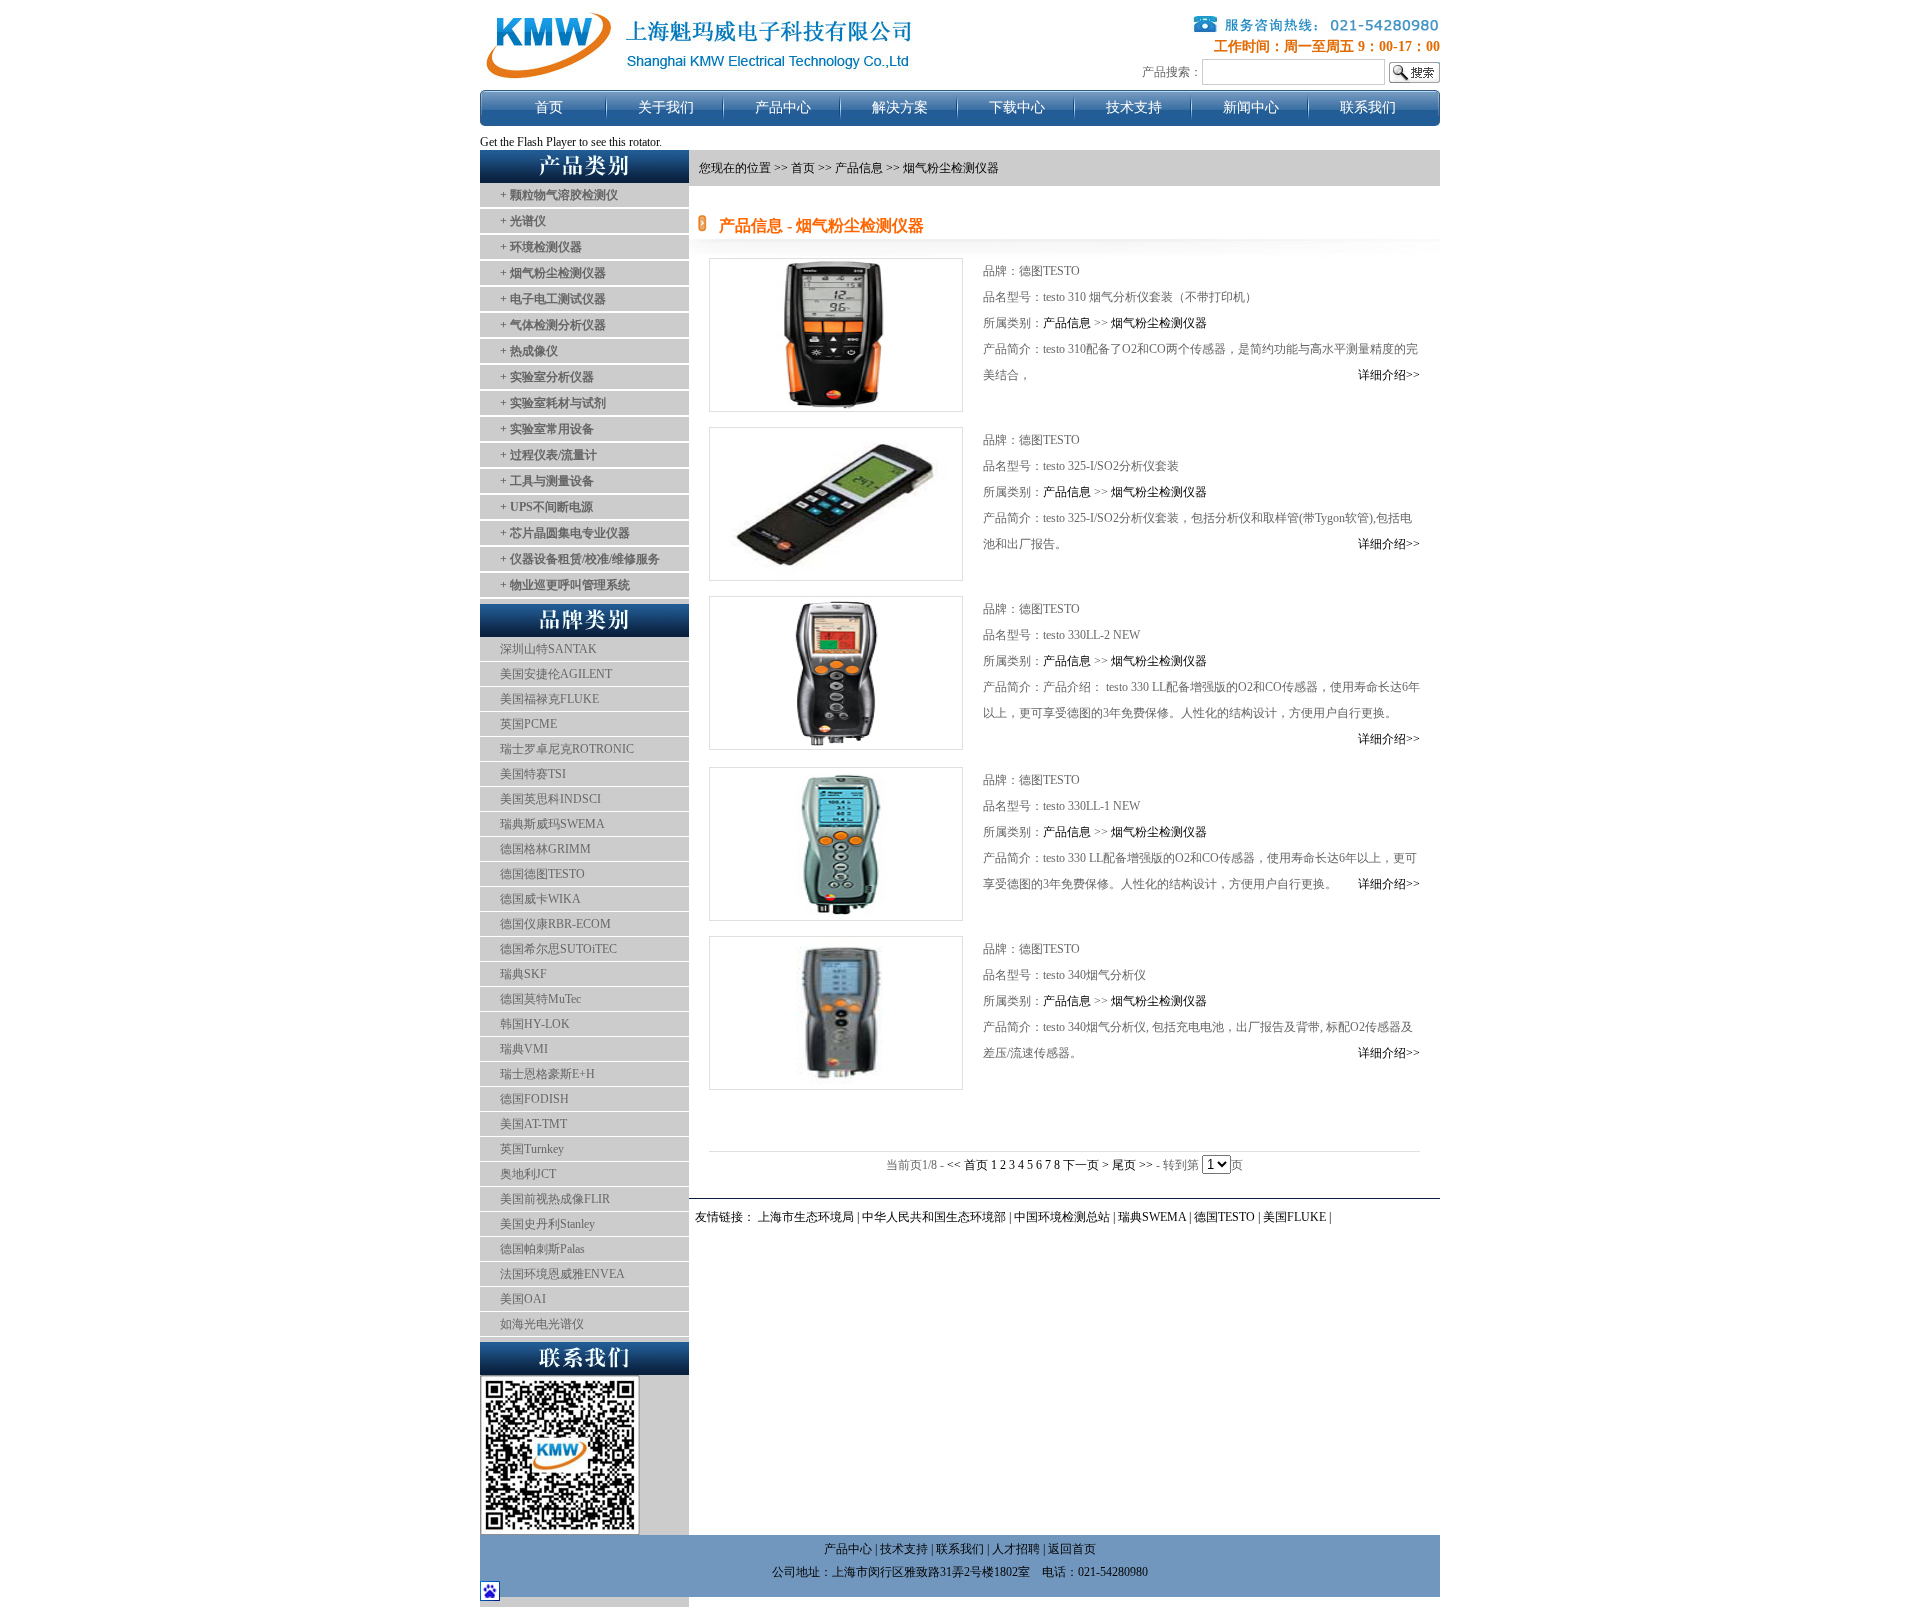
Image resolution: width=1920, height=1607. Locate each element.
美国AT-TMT (533, 1124)
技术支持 (1134, 107)
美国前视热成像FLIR (555, 1199)
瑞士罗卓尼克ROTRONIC (567, 749)
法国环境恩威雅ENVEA (562, 1274)
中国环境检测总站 (1062, 1217)
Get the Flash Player (528, 142)
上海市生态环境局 (806, 1217)
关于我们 (666, 107)
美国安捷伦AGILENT (556, 674)
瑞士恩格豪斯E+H (547, 1074)
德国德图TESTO (542, 874)
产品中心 (783, 107)
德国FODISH (534, 1099)
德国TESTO (1224, 1217)
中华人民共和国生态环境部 (934, 1217)
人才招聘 (1016, 1549)
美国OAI (523, 1299)
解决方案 (900, 107)
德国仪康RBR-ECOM (555, 924)
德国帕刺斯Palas (542, 1249)
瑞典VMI (524, 1049)
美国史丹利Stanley (547, 1224)
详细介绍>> (1389, 375)
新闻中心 (1251, 107)
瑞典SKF (523, 974)
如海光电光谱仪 (542, 1324)
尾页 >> (1134, 1165)
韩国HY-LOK (535, 1024)
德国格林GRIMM (545, 849)
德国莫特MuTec (540, 999)
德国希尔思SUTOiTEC (558, 949)
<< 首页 (969, 1165)
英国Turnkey (532, 1149)
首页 (549, 107)
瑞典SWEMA (1153, 1217)
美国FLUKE (1294, 1217)
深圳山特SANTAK (548, 649)
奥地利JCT (528, 1174)
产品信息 (859, 168)
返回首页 (1072, 1549)
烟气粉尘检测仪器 (1159, 323)
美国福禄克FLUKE (549, 699)
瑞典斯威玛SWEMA (552, 824)
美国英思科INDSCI (550, 799)
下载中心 (1017, 107)
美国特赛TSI (533, 774)
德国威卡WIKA (540, 899)
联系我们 (1368, 107)
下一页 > (1087, 1165)
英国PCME (528, 724)
